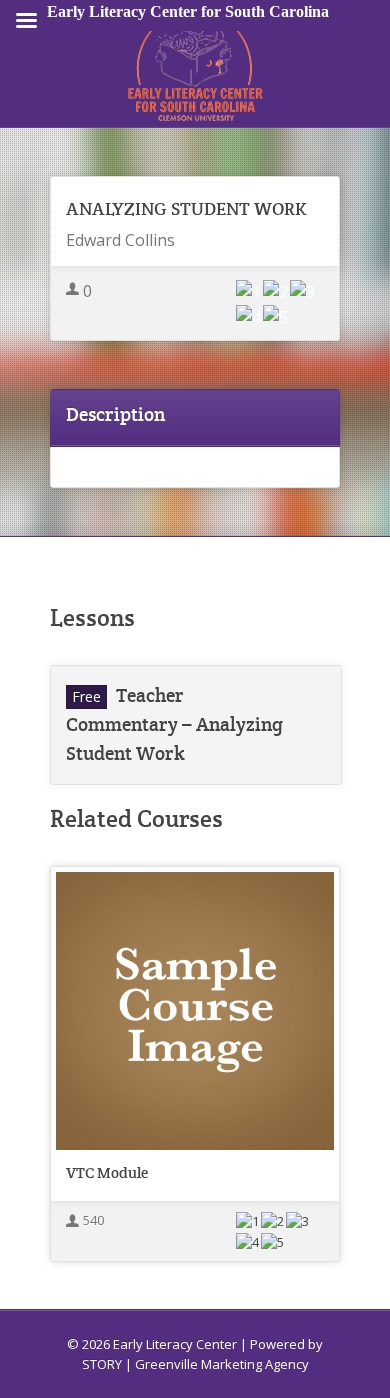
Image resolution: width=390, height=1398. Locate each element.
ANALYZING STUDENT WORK (186, 208)
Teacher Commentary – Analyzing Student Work (174, 724)
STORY (102, 1364)
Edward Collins (120, 240)
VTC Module (107, 1172)
